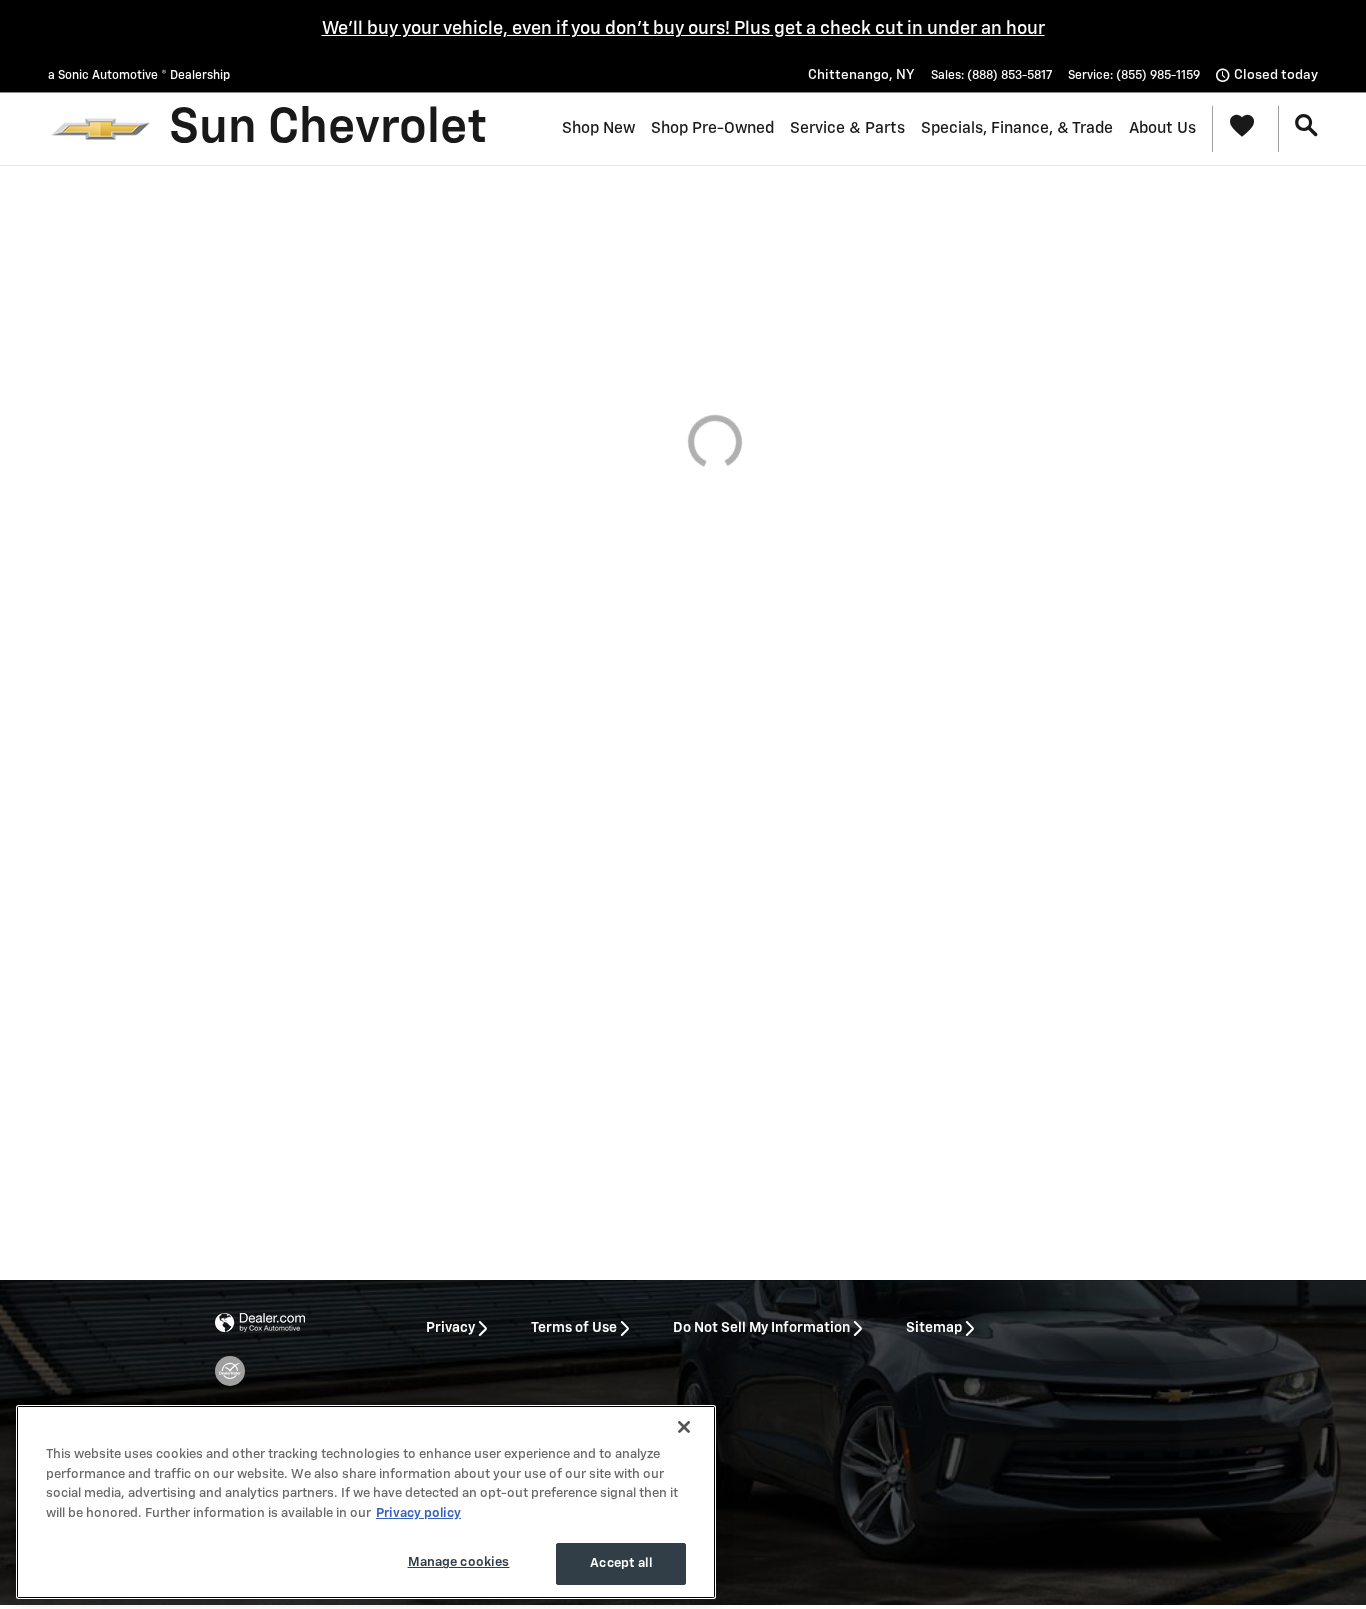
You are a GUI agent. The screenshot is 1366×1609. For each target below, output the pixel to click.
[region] (366, 1502)
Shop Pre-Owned (712, 128)
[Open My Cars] (1237, 129)
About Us (1162, 128)
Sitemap (934, 1328)
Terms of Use (574, 1328)
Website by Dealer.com (260, 1323)
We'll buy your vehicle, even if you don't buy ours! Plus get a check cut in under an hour (683, 29)
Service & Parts (847, 128)
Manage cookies (459, 1562)
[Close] (684, 1427)
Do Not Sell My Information (761, 1328)
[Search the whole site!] (1306, 126)
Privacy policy (418, 1513)
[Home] (100, 129)
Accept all (620, 1563)
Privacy (450, 1328)
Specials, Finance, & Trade (1017, 128)
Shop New (598, 128)
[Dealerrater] (230, 1371)
